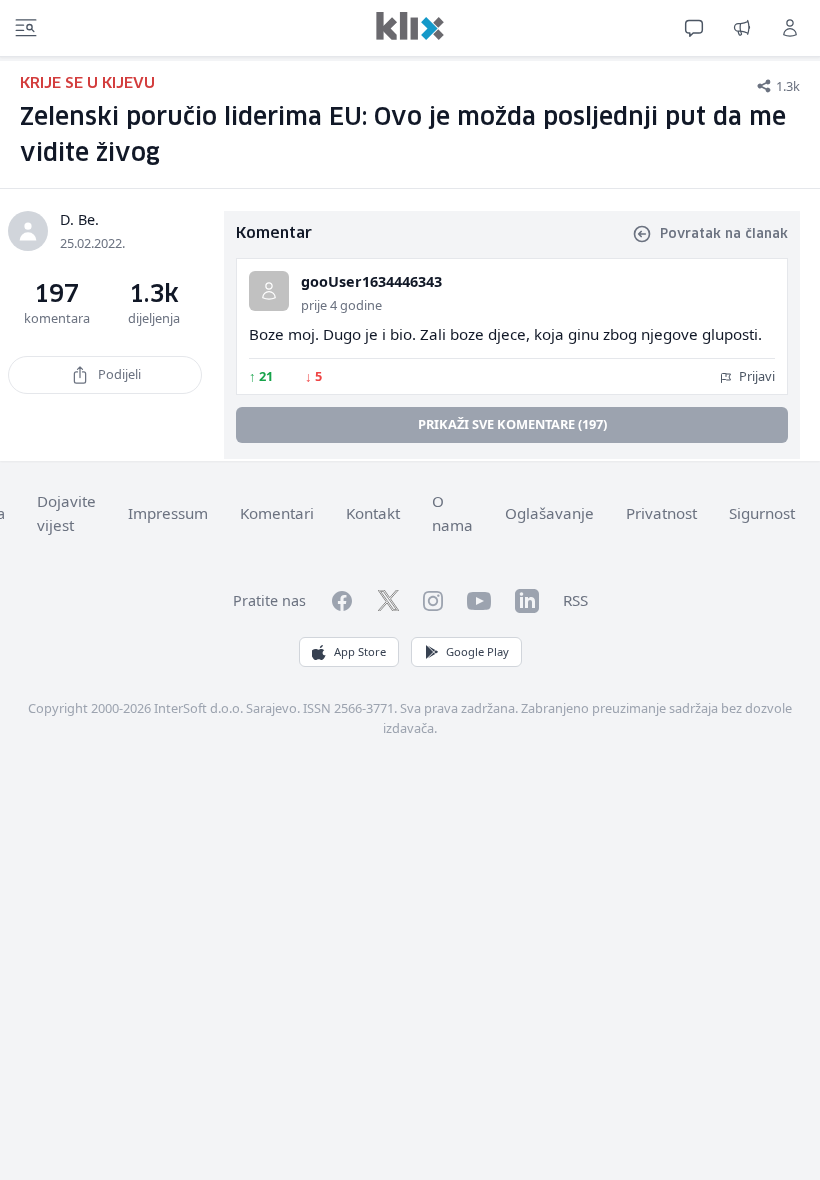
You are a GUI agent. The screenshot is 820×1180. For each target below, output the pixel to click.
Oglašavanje (549, 513)
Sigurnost (762, 513)
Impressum (168, 513)
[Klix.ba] (410, 26)
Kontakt (373, 513)
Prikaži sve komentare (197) (512, 424)
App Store (360, 651)
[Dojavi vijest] (742, 28)
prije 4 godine (341, 305)
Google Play (477, 651)
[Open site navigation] (26, 28)
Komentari (277, 513)
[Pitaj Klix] (694, 28)
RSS (575, 600)
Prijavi (755, 376)
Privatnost (661, 513)
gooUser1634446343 (371, 281)
